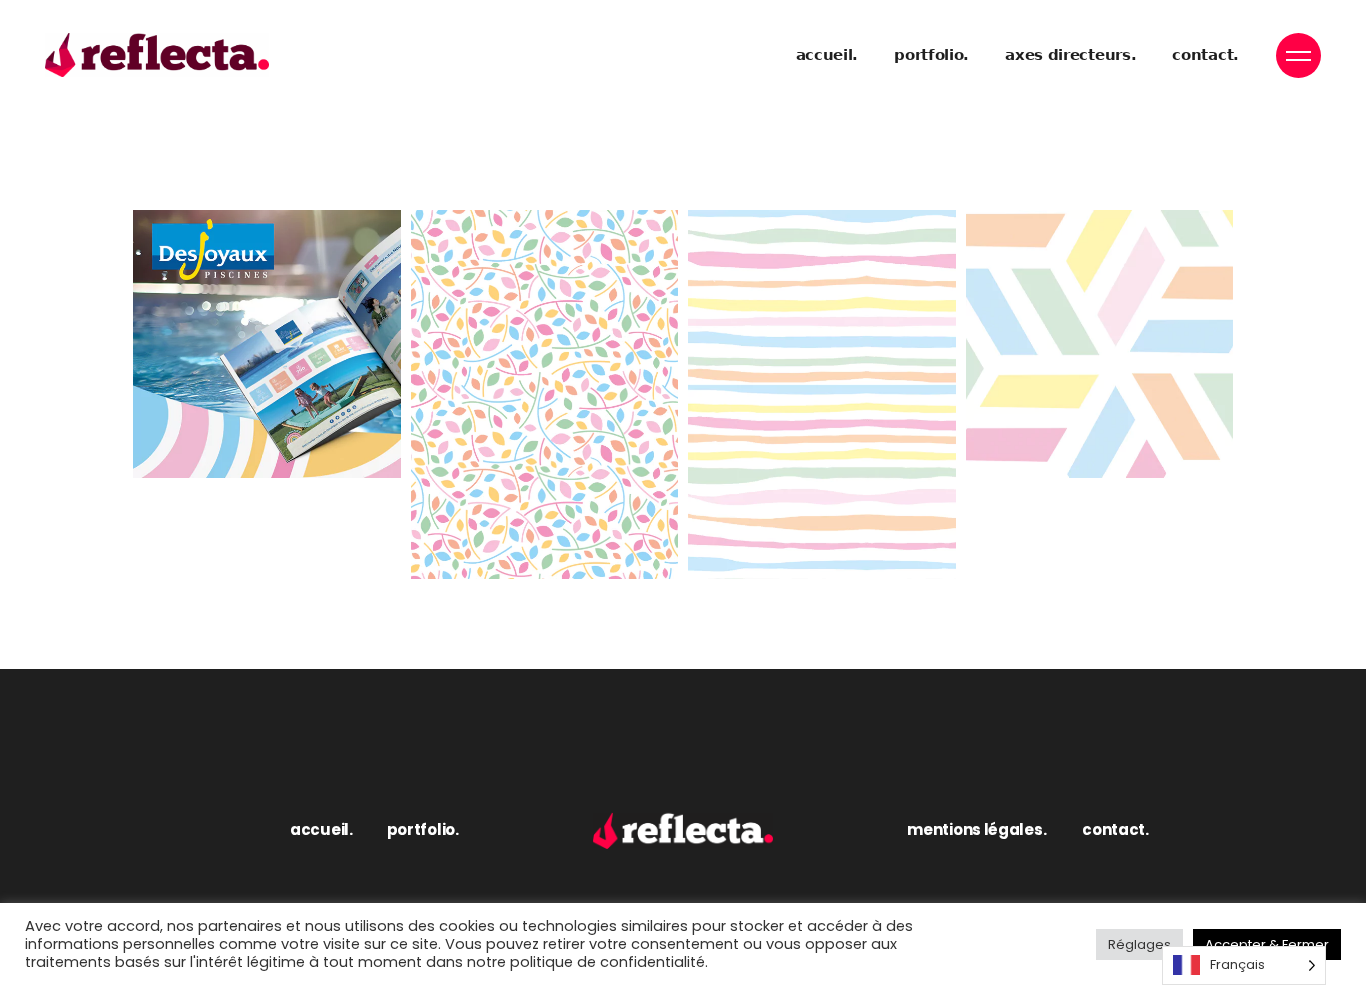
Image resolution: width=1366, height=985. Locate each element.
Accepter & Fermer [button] (1267, 944)
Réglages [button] (1139, 944)
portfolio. (423, 829)
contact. (1115, 829)
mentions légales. (976, 829)
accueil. (321, 829)
